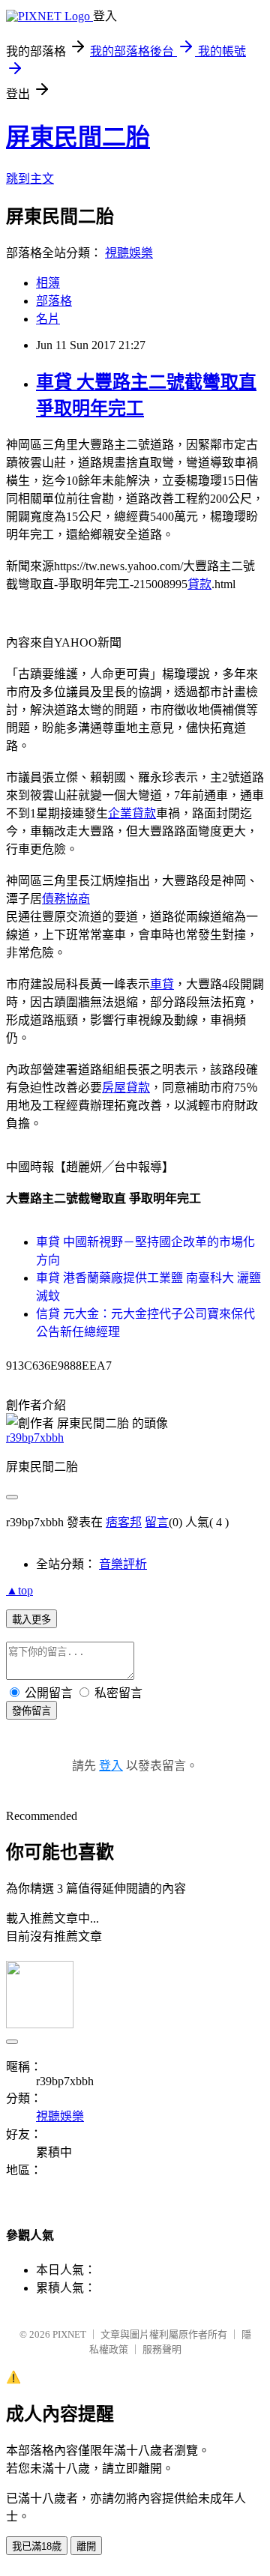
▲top (19, 1590)
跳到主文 (30, 179)
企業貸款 (132, 813)
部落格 (54, 301)
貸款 (199, 584)
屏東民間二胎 (78, 137)
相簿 (48, 283)
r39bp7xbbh (35, 1437)
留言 (157, 1522)
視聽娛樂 (129, 253)
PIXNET (69, 2334)
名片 (48, 319)
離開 (86, 2546)
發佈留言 (31, 1711)
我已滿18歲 (37, 2546)
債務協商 (66, 899)
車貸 (162, 984)
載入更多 (31, 1620)
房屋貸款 (126, 1088)
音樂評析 (123, 1564)
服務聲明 (162, 2349)
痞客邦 (124, 1522)
